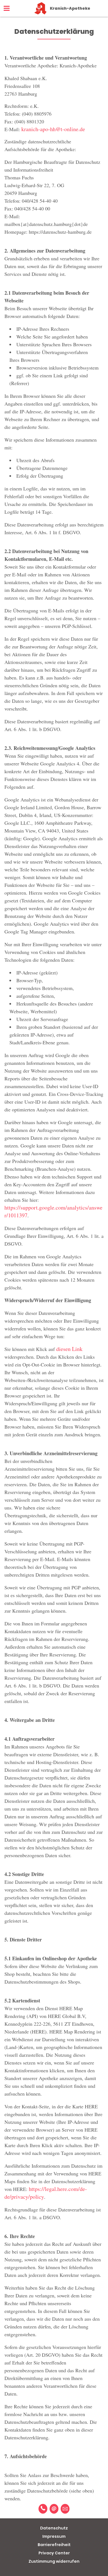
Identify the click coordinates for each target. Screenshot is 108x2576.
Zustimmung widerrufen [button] (54, 2561)
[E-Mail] (54, 2509)
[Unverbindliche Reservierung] (65, 2509)
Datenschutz (54, 2528)
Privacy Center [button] (54, 2553)
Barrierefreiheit (54, 2545)
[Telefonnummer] (43, 2509)
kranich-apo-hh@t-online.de (53, 129)
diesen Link (69, 1349)
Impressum (54, 2536)
